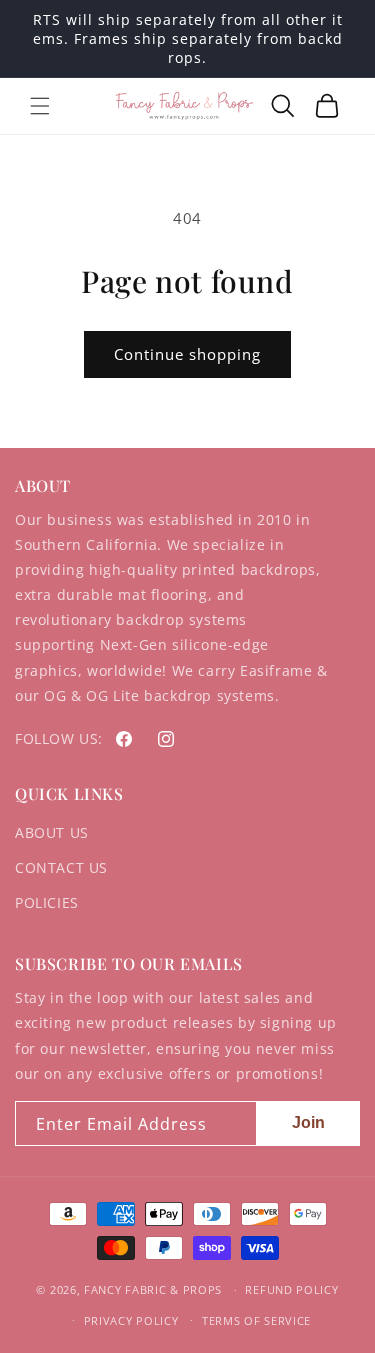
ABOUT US (52, 832)
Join (308, 1122)
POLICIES (47, 902)
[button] (40, 106)
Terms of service (256, 1320)
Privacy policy (131, 1320)
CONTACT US (61, 867)
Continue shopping (187, 354)
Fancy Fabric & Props (153, 1289)
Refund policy (291, 1289)
